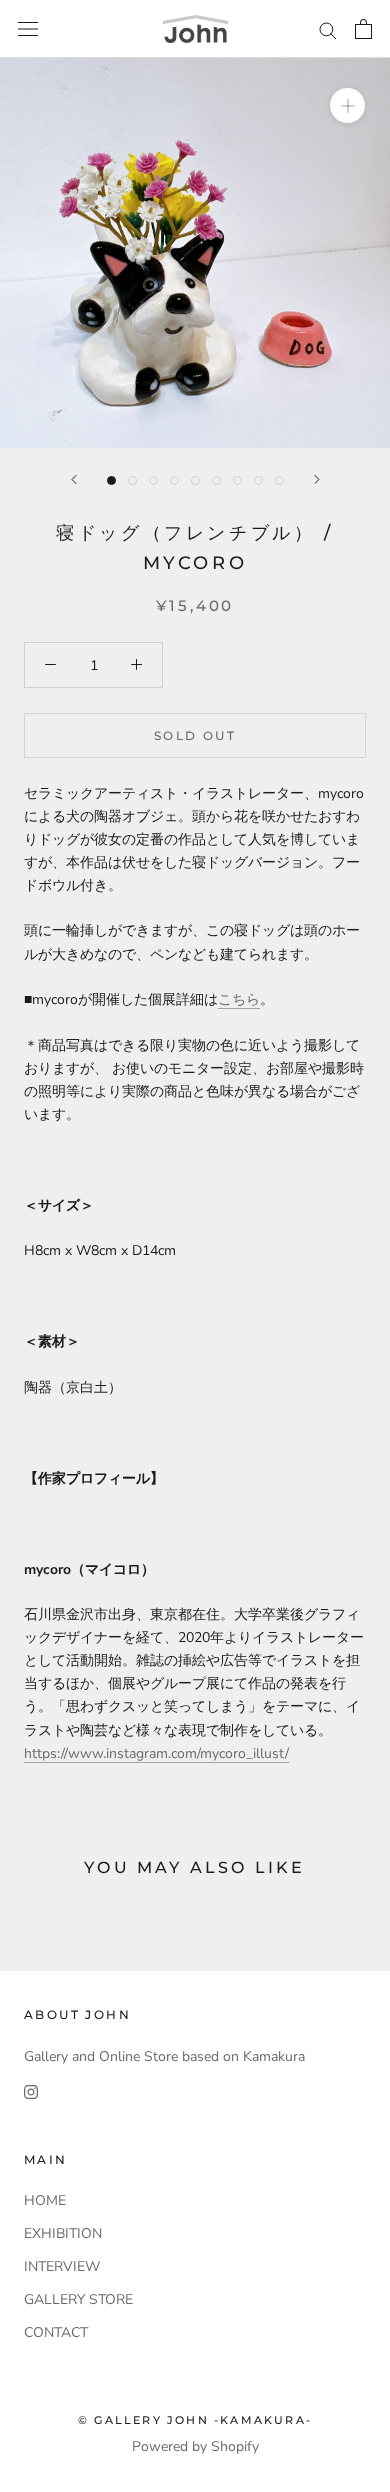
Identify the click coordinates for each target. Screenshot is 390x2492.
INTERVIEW (62, 2266)
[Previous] (74, 479)
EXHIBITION (63, 2233)
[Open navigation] (28, 29)
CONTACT (56, 2332)
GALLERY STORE (78, 2299)
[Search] (328, 29)
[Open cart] (363, 29)
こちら (239, 999)
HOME (45, 2200)
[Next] (317, 479)
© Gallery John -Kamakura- (195, 2420)
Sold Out (195, 735)
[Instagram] (31, 2090)
